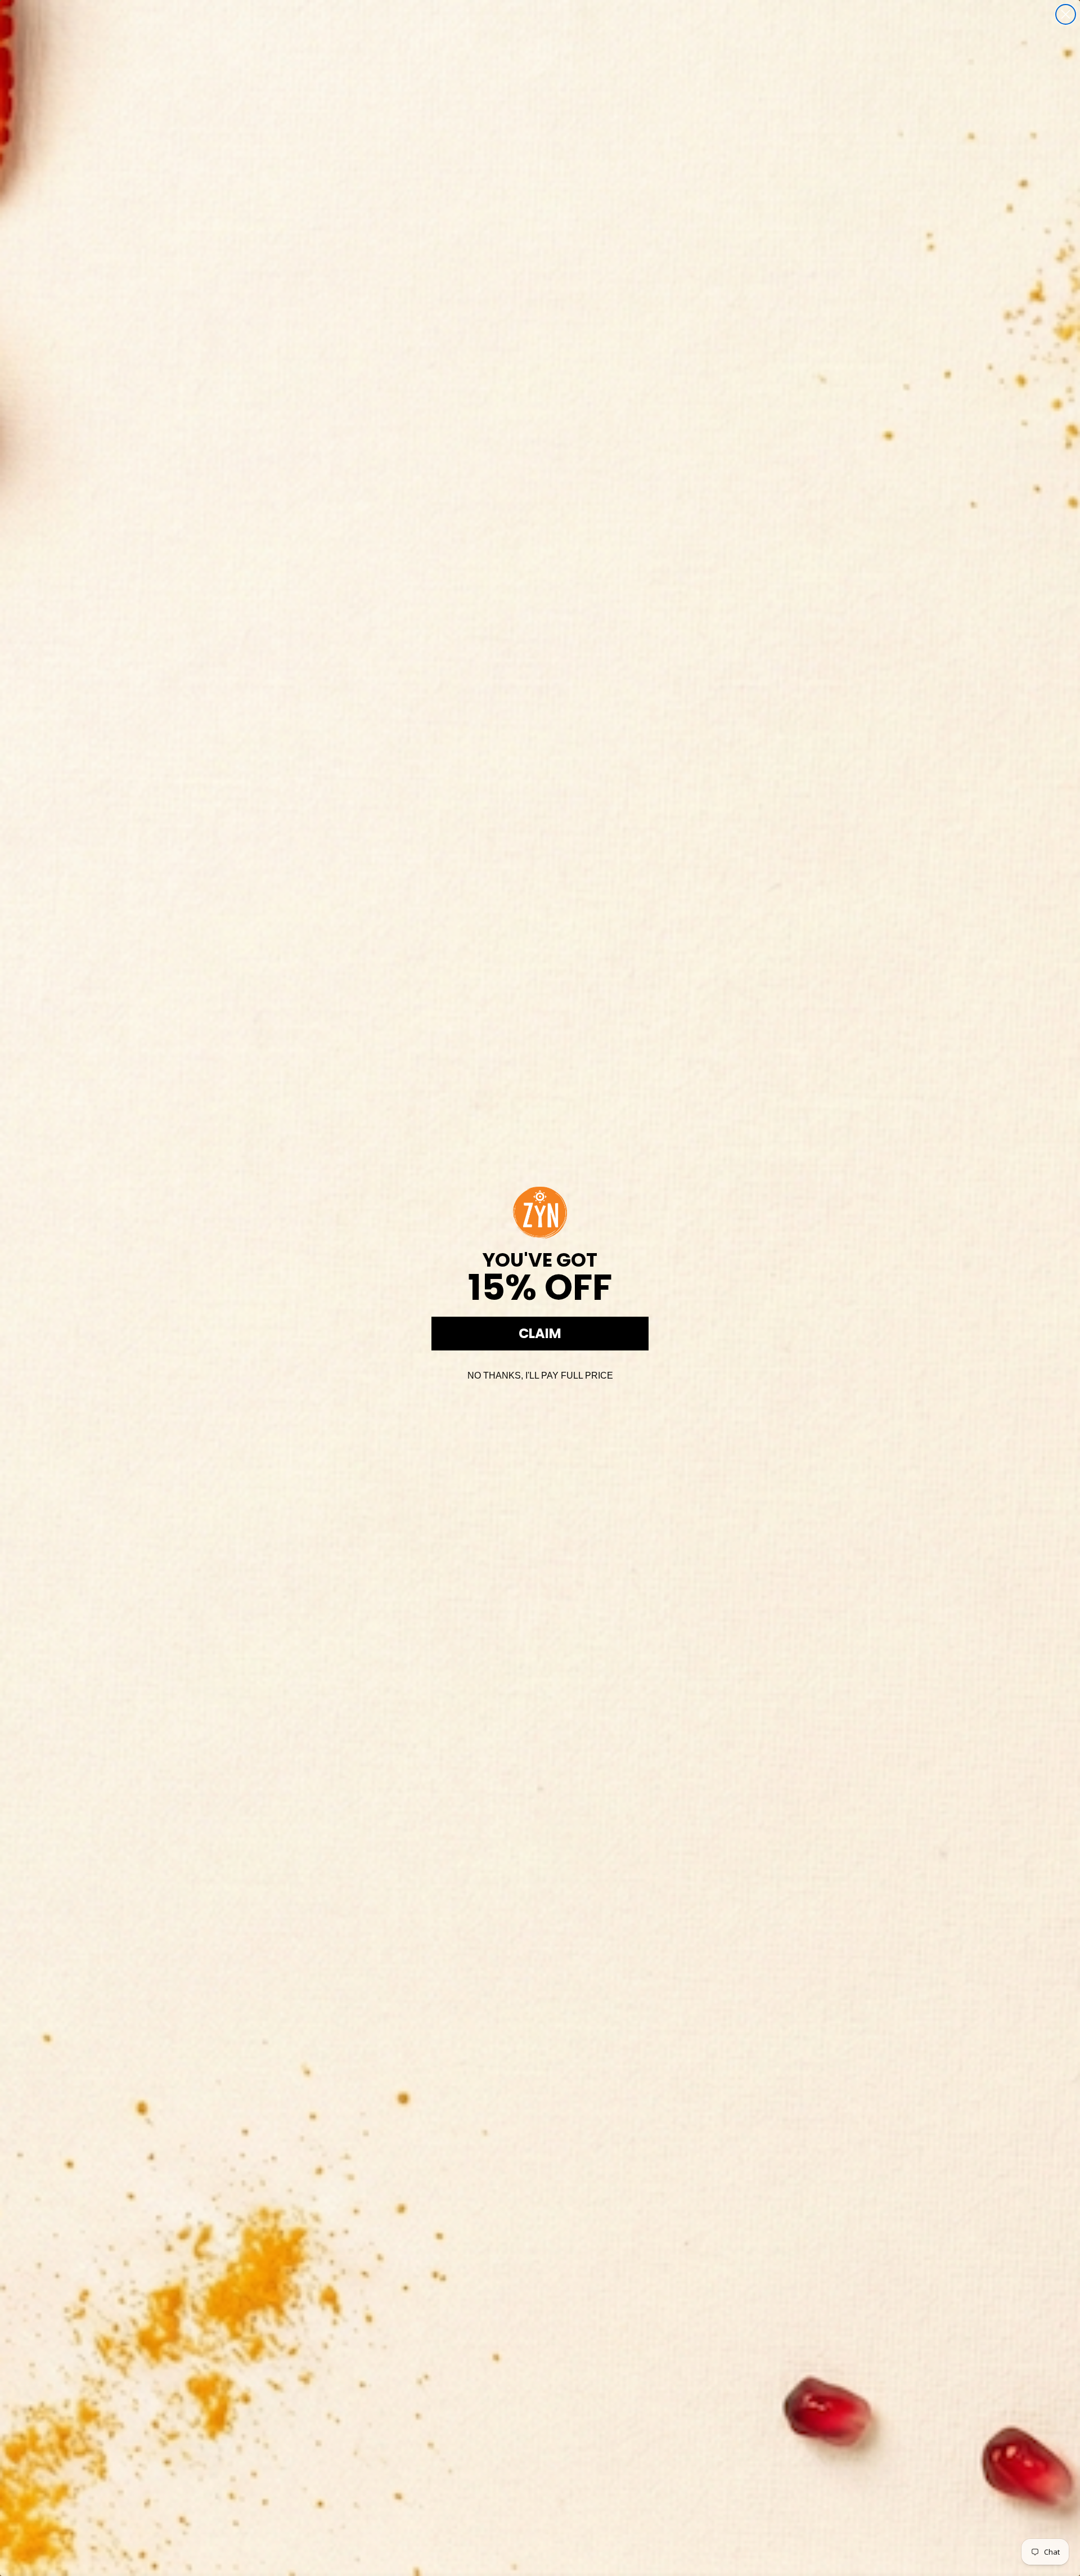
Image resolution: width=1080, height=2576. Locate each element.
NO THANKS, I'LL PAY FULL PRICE (540, 1375)
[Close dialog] (1066, 14)
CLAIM (540, 1333)
